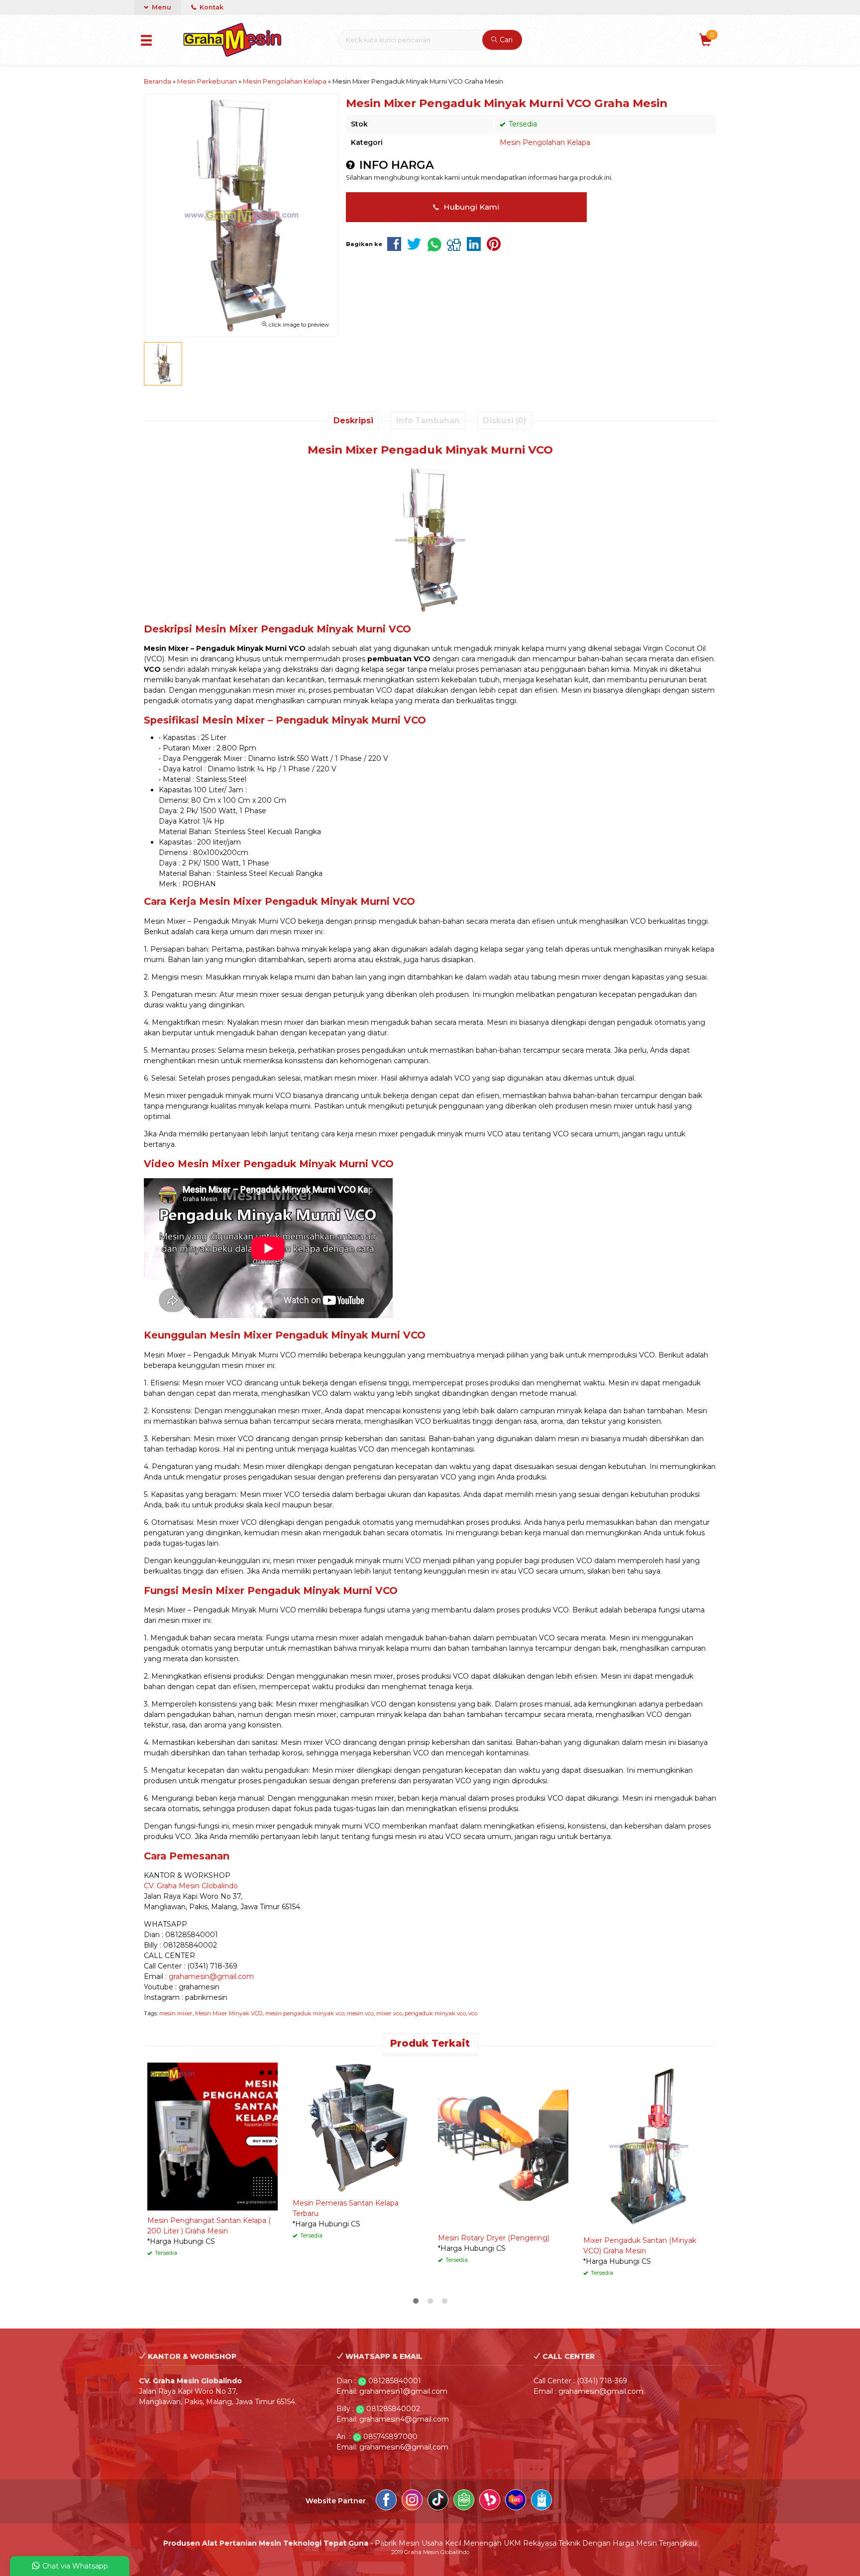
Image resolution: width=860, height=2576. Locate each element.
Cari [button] (505, 40)
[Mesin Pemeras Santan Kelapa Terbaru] (358, 2127)
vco (473, 2013)
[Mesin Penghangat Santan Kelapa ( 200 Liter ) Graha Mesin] (213, 2136)
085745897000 (390, 2437)
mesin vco (360, 2013)
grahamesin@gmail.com (211, 1976)
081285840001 (395, 2381)
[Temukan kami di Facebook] (386, 2501)
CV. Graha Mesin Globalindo (191, 1886)
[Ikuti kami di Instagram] (412, 2501)
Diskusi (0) (505, 421)
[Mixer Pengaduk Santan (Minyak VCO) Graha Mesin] (648, 2146)
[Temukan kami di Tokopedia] (464, 2501)
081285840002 (393, 2409)
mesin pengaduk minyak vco (305, 2013)
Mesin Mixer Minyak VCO (229, 2013)
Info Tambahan (428, 421)
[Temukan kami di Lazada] (516, 2501)
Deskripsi (353, 421)
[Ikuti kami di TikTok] (438, 2501)
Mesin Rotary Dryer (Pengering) (494, 2238)
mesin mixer (176, 2013)
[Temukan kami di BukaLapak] (490, 2501)
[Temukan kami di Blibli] (541, 2501)
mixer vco (389, 2013)
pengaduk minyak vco (435, 2013)
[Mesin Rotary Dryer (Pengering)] (503, 2144)
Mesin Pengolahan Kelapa (545, 142)
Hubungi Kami (470, 207)
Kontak (211, 7)
